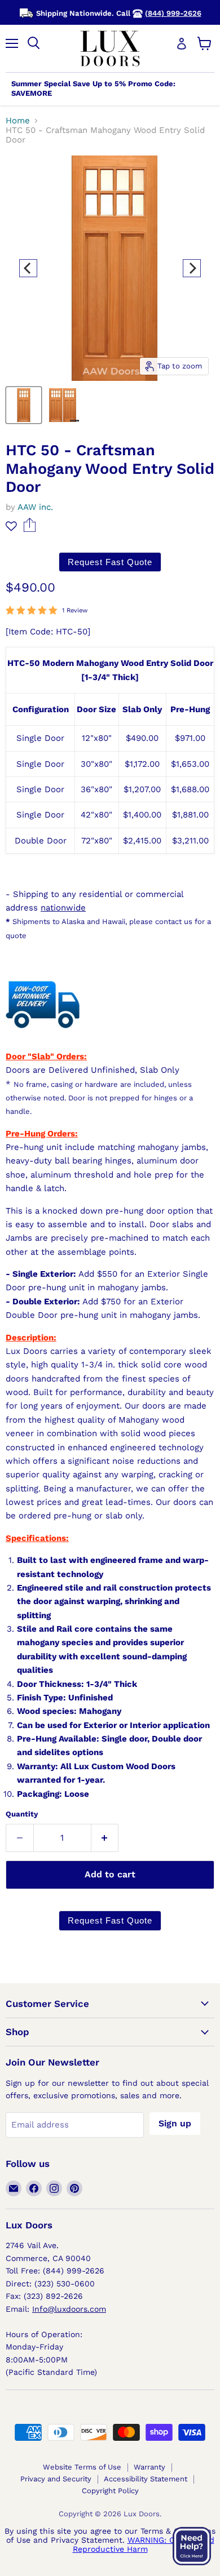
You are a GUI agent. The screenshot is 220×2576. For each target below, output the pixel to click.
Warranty (149, 2467)
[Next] (192, 268)
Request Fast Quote (110, 562)
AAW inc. (35, 507)
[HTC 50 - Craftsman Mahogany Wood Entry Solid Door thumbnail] (24, 405)
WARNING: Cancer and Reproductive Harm (144, 2544)
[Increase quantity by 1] (105, 1838)
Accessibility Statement (146, 2479)
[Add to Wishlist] (11, 526)
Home (18, 121)
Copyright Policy (110, 2491)
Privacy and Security (56, 2479)
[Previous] (28, 268)
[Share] (30, 529)
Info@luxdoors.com (69, 2309)
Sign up (175, 2123)
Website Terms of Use (82, 2467)
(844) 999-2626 (173, 13)
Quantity (22, 1814)
